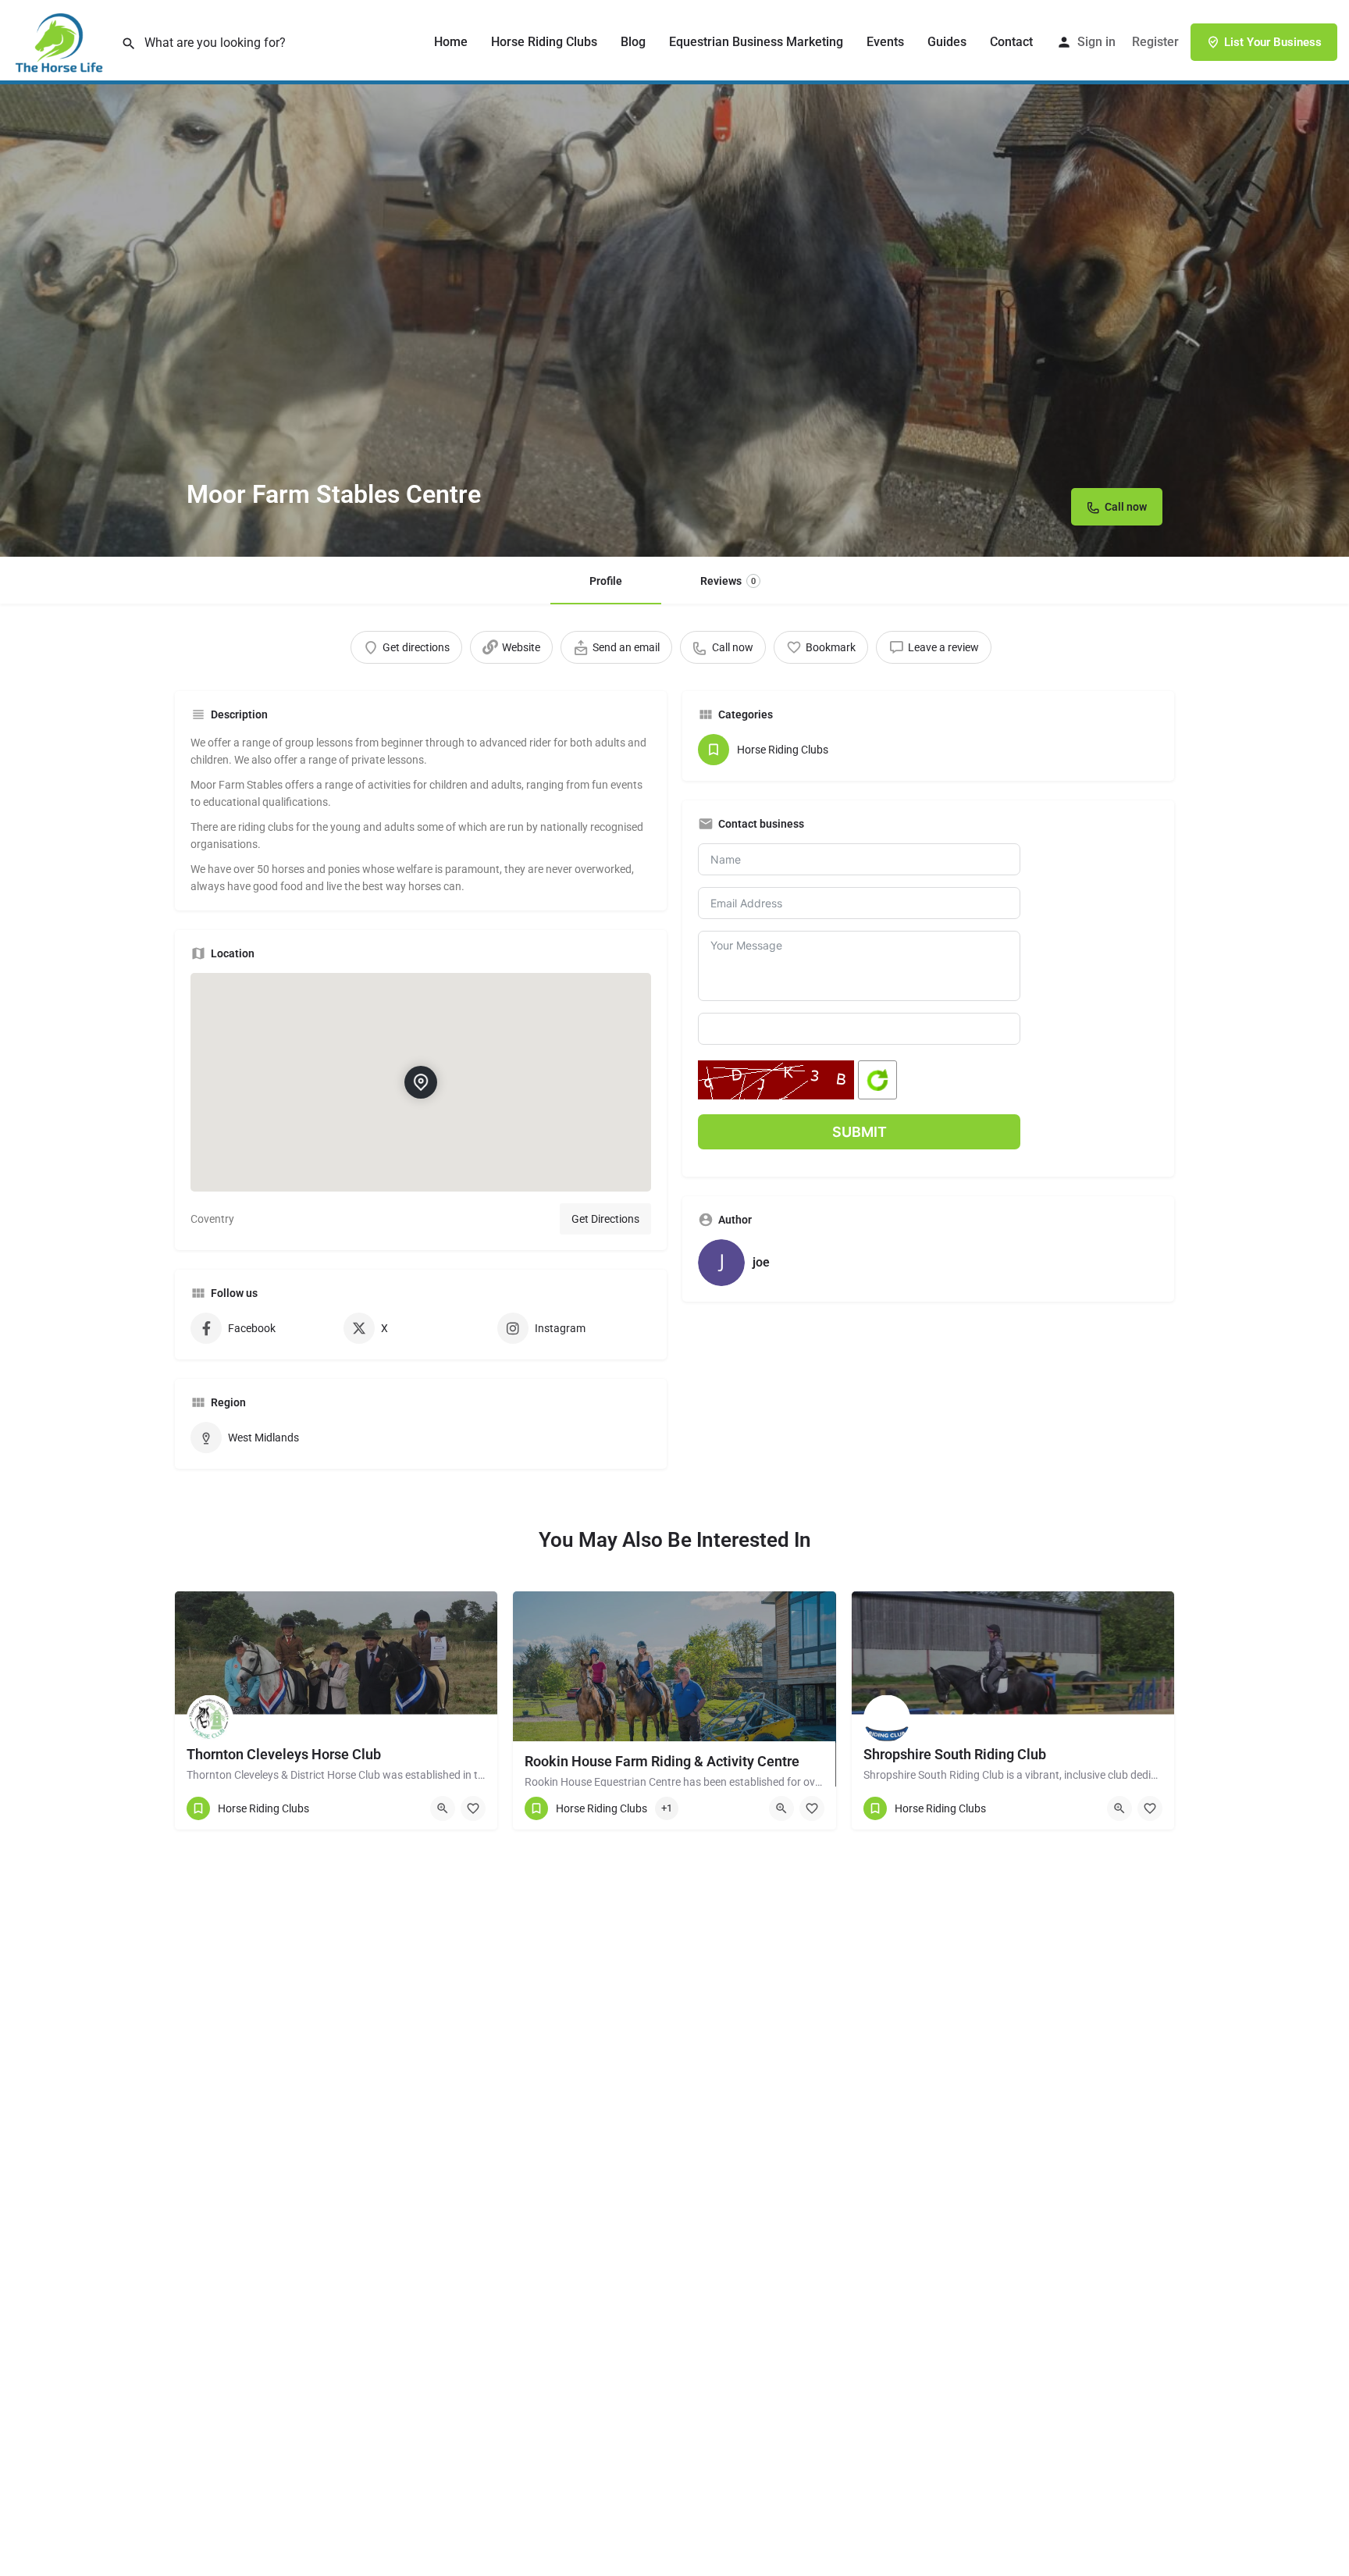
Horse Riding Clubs (544, 42)
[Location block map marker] (421, 1082)
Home (451, 42)
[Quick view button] (443, 1808)
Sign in (1096, 42)
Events (885, 42)
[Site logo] (61, 41)
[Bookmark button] (473, 1808)
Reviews (728, 581)
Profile (606, 581)
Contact (1011, 42)
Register (1155, 42)
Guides (947, 42)
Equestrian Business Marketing (756, 42)
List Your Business (1273, 42)
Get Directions (605, 1219)
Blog (633, 42)
